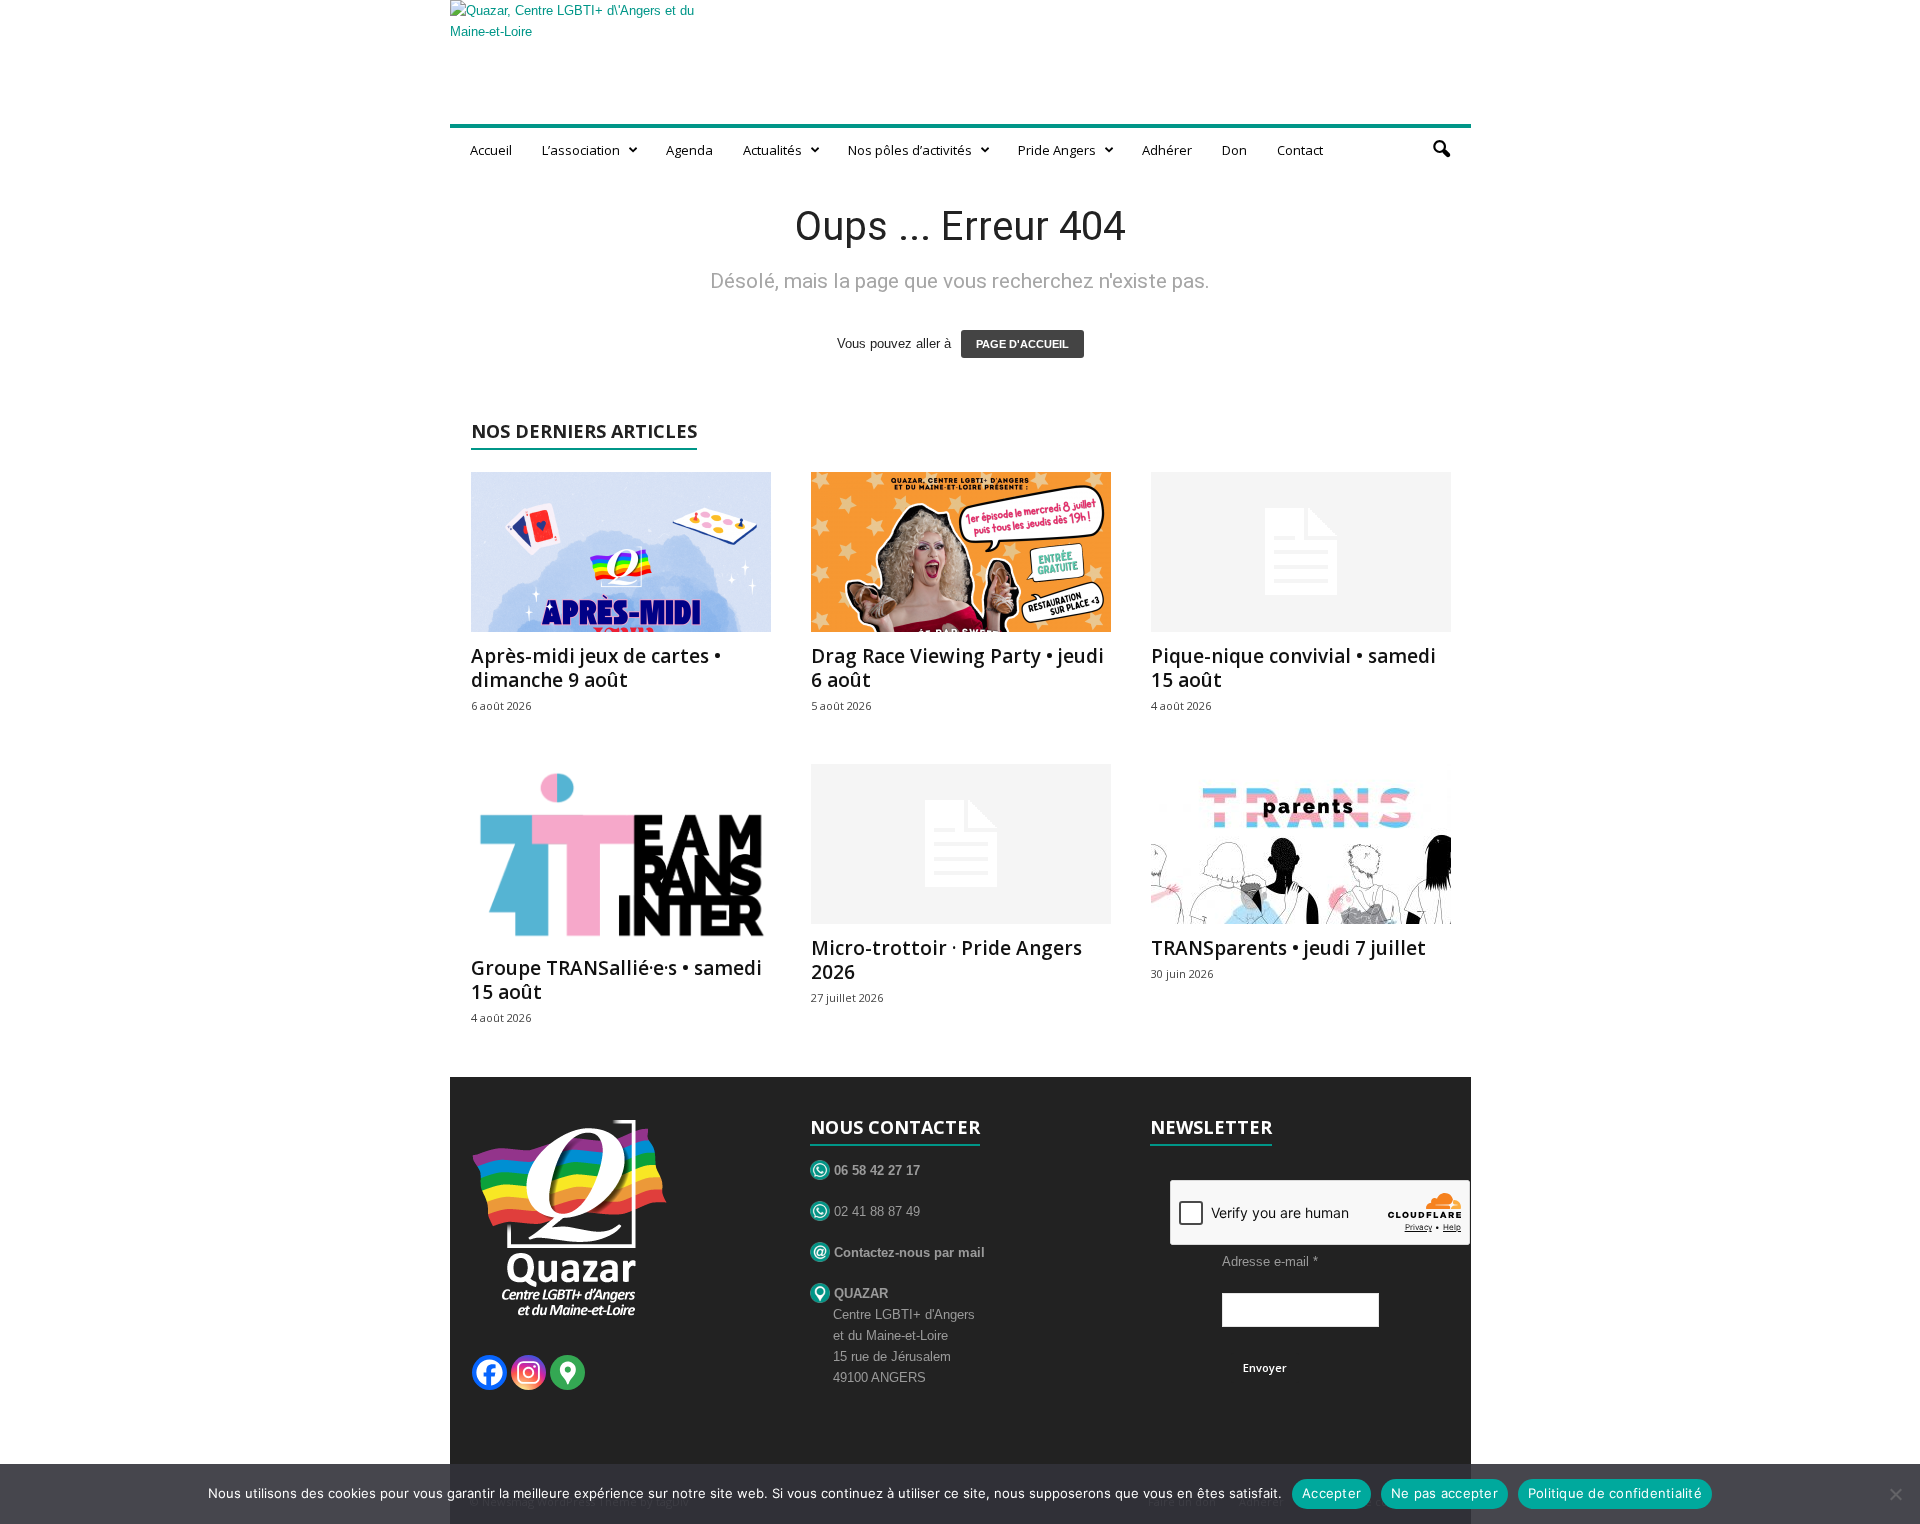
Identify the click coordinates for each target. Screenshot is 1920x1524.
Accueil (491, 150)
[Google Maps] (567, 1372)
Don (1234, 150)
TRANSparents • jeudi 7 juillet (1288, 948)
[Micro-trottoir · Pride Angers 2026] (961, 844)
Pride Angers (1057, 150)
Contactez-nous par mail (907, 1252)
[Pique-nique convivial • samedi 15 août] (1301, 552)
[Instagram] (528, 1372)
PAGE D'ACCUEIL (1022, 344)
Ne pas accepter (1444, 1493)
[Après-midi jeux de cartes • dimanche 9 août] (621, 552)
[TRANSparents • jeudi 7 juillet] (1301, 844)
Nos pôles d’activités (910, 150)
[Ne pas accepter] (1895, 1494)
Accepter (1331, 1493)
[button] (1441, 150)
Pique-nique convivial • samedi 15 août (1293, 668)
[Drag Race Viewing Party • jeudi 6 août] (961, 552)
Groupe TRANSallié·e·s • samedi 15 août (616, 980)
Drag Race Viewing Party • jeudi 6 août (957, 668)
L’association (581, 150)
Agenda (689, 150)
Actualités (772, 150)
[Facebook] (489, 1372)
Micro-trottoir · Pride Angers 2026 (946, 960)
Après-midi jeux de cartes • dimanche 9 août (596, 668)
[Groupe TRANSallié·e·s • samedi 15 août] (621, 854)
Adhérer (1167, 150)
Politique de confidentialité (1615, 1493)
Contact (1300, 150)
